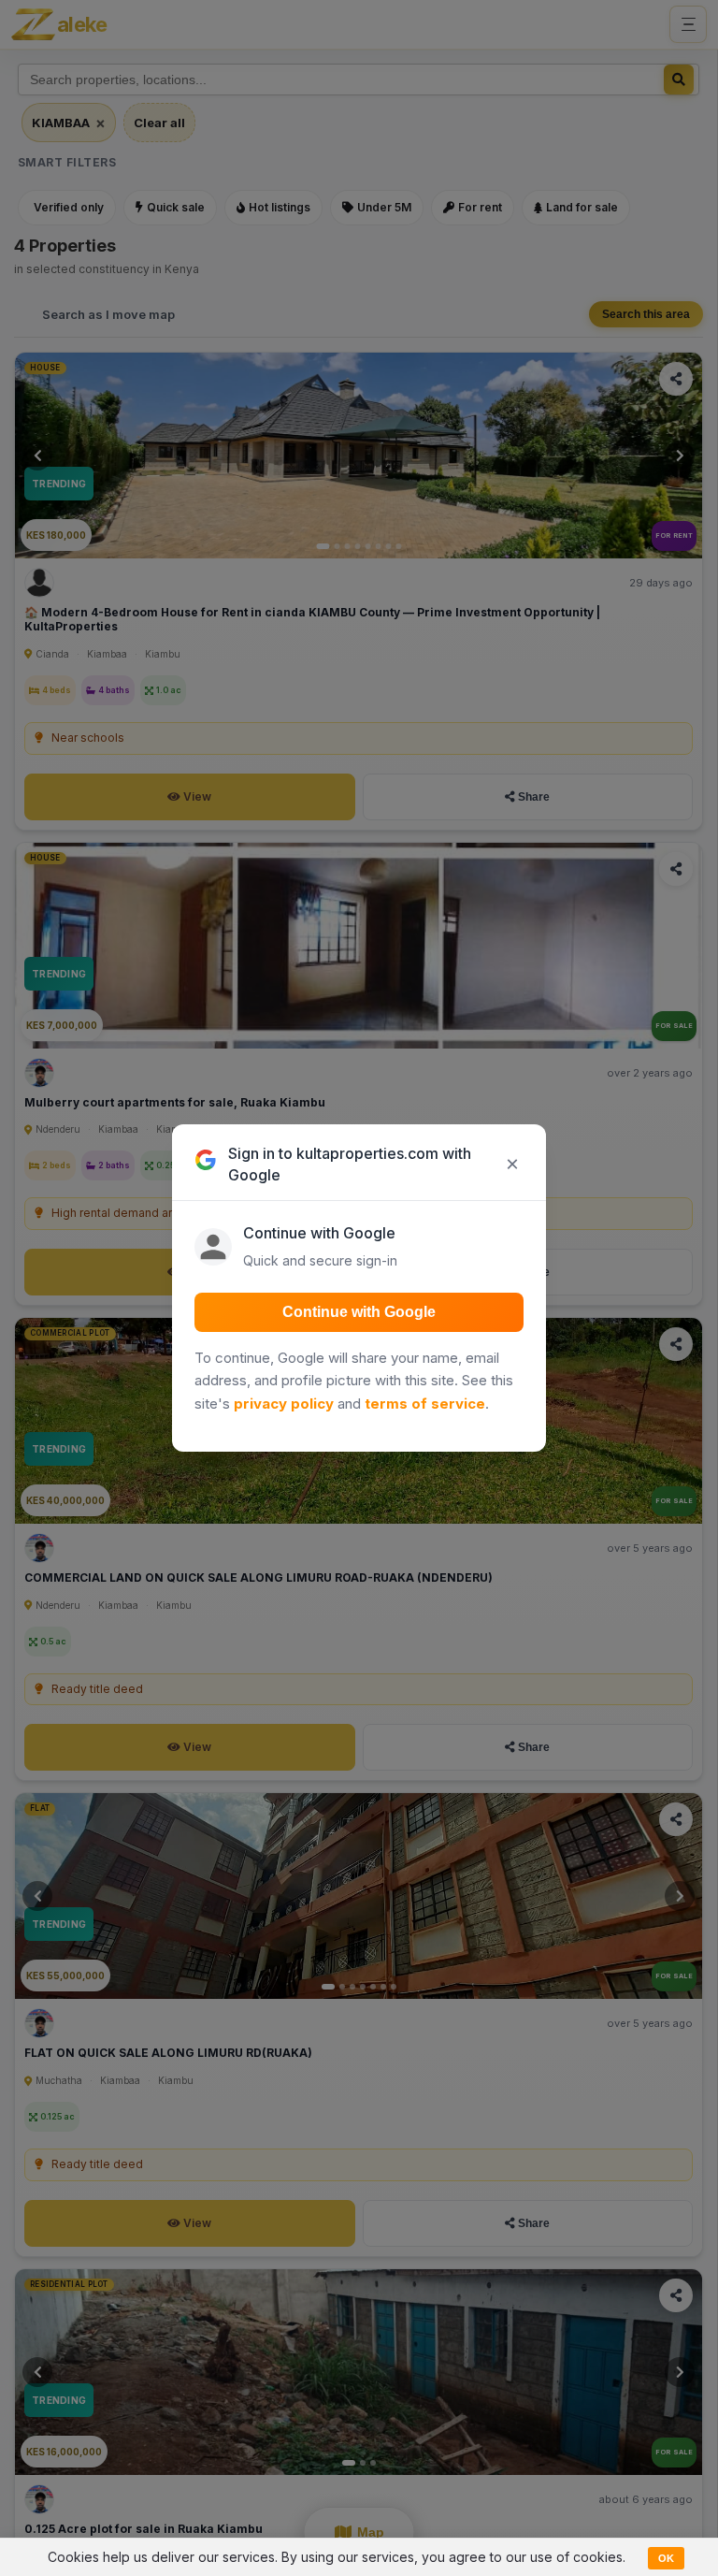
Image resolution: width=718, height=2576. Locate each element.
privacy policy (284, 1404)
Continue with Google (359, 1312)
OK (666, 2558)
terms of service (425, 1404)
